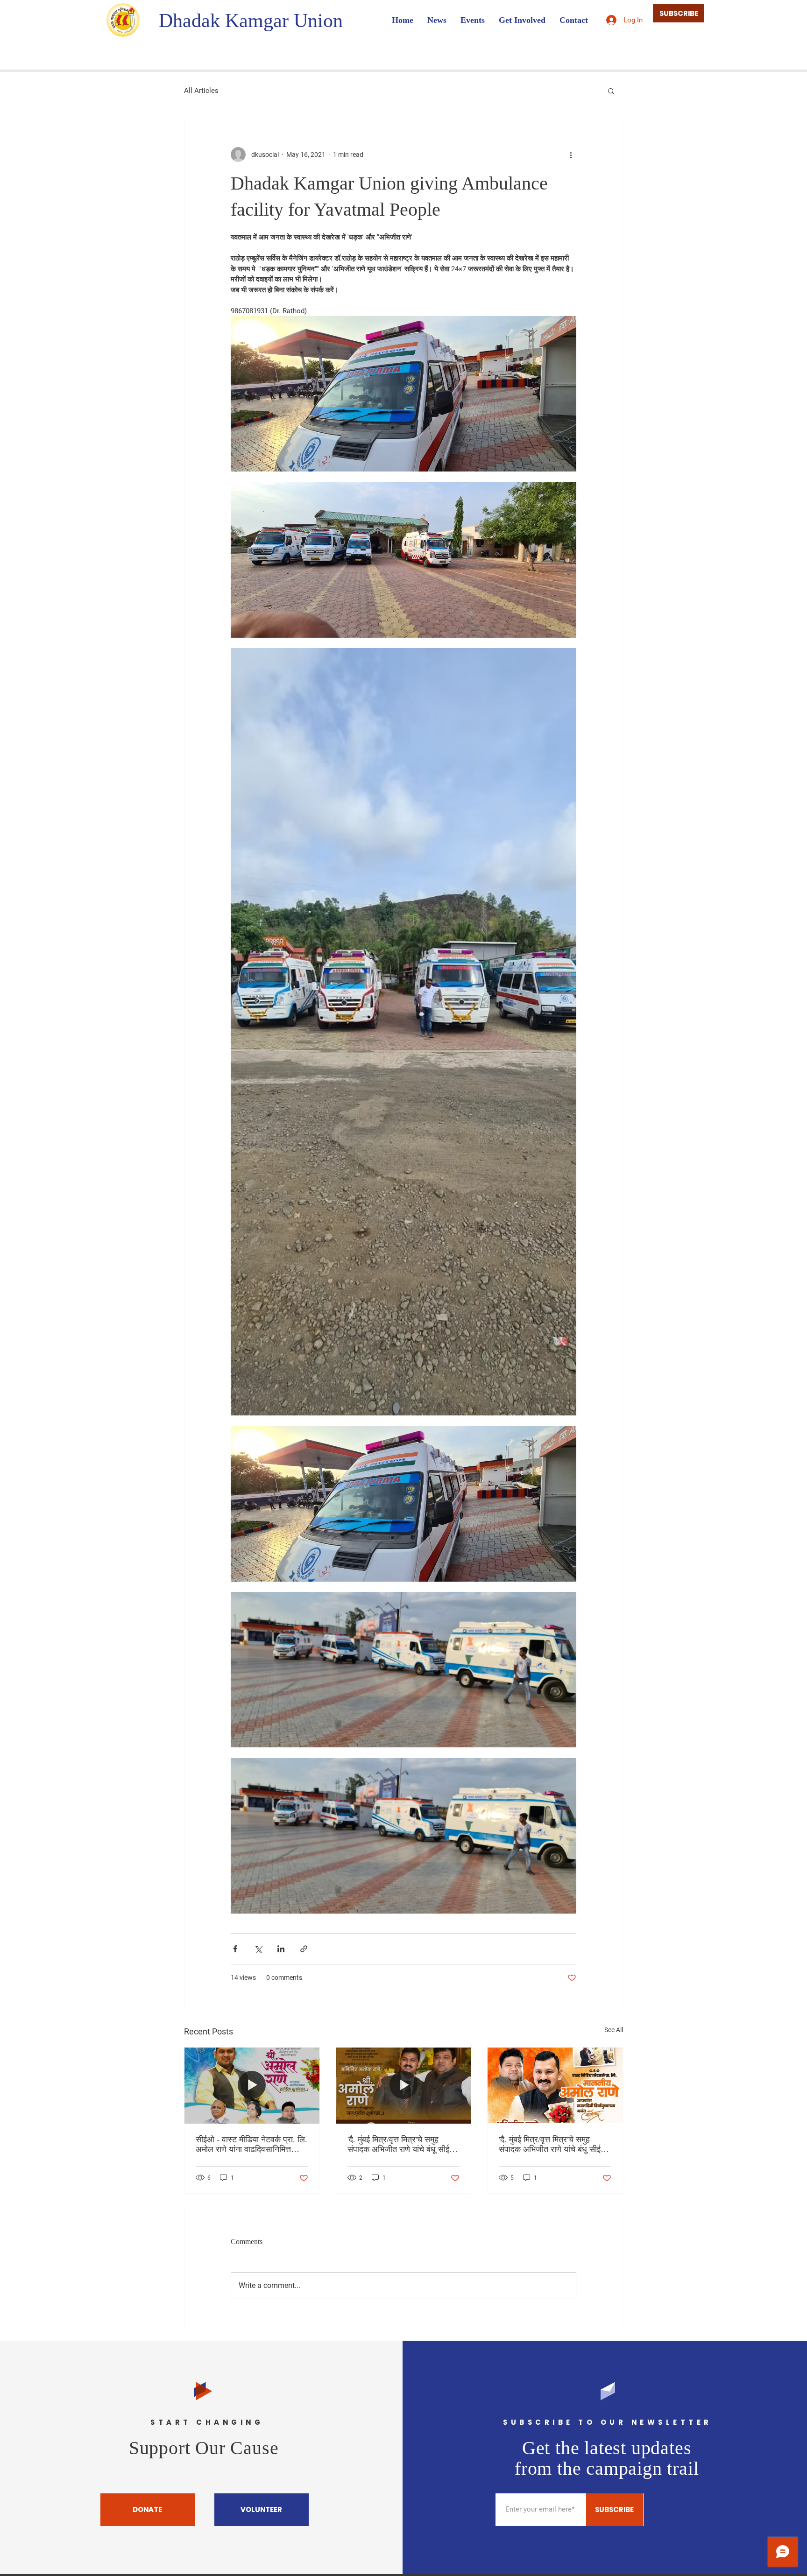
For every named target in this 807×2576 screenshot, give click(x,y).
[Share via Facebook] (235, 1949)
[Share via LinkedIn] (281, 1949)
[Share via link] (304, 1949)
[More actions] (571, 155)
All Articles (201, 91)
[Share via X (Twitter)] (258, 1949)
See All (614, 2030)
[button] (611, 91)
